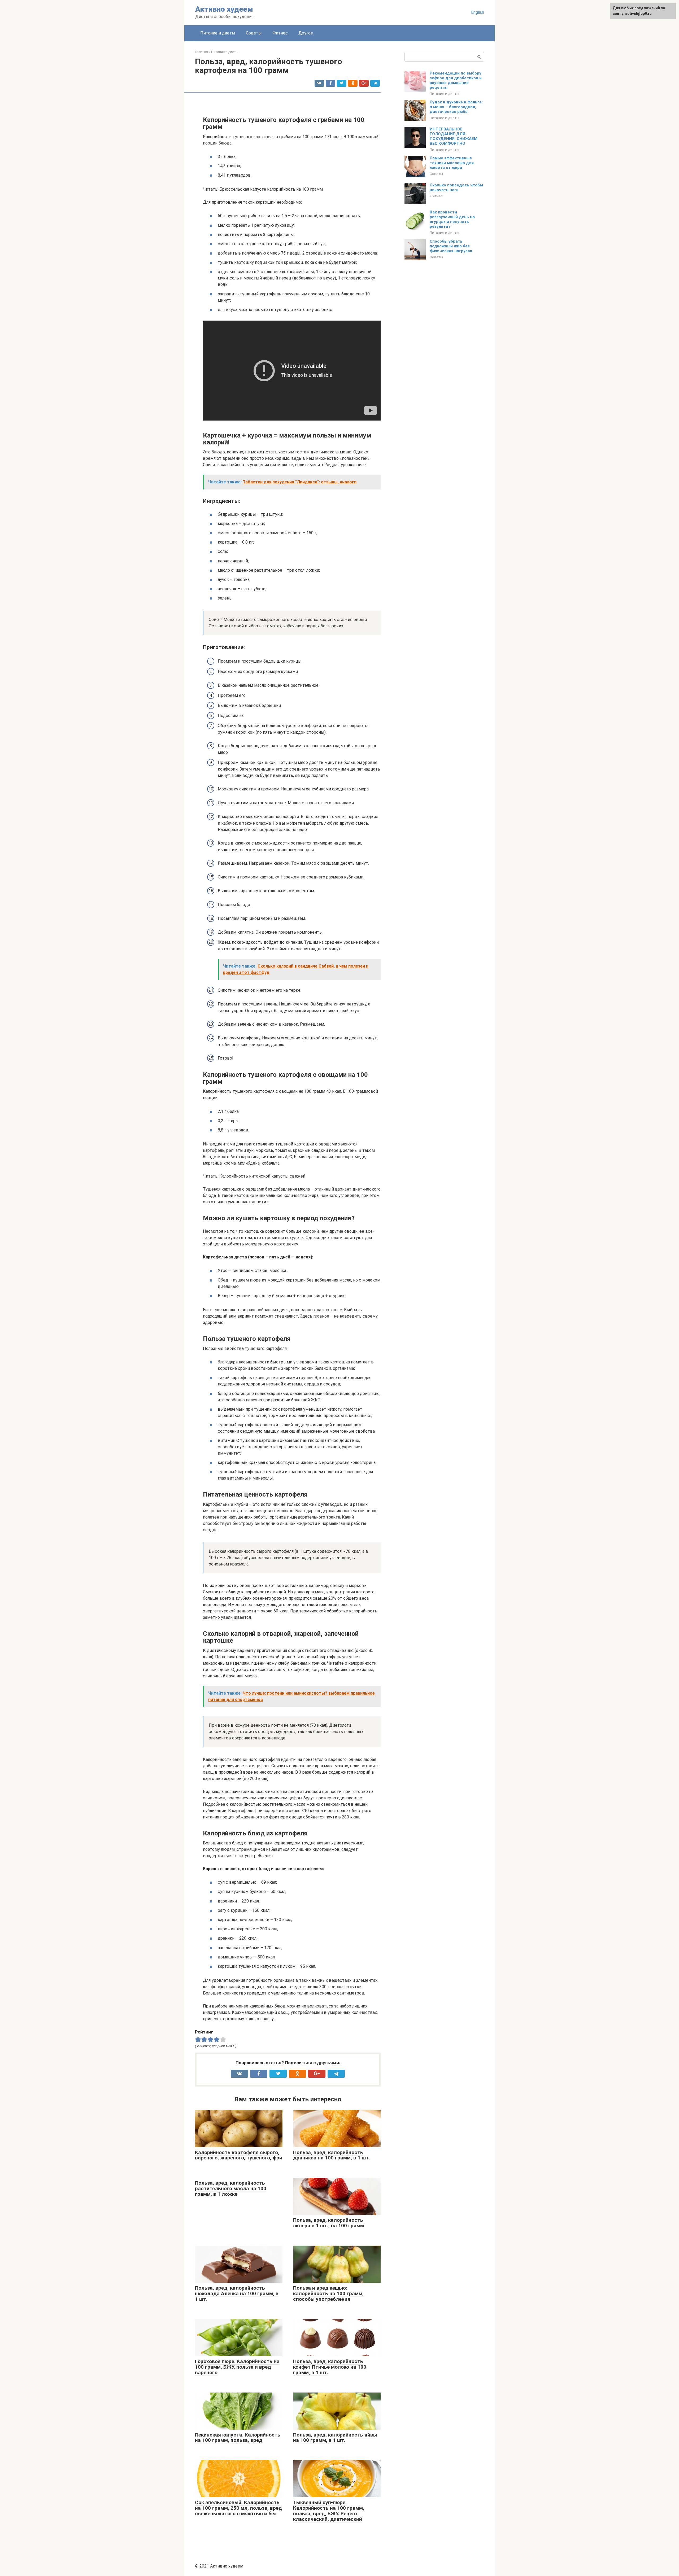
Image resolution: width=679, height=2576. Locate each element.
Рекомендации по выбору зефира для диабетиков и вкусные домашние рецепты (456, 80)
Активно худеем (224, 9)
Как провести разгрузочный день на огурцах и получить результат (452, 219)
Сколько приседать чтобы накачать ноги (456, 187)
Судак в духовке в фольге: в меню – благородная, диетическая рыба (456, 107)
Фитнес (280, 33)
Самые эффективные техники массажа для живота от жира (452, 163)
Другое (306, 33)
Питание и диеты (218, 33)
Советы (254, 33)
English (478, 12)
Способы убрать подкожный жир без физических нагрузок (451, 246)
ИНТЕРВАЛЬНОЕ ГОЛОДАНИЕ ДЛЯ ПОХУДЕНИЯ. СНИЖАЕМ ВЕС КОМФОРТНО (454, 136)
